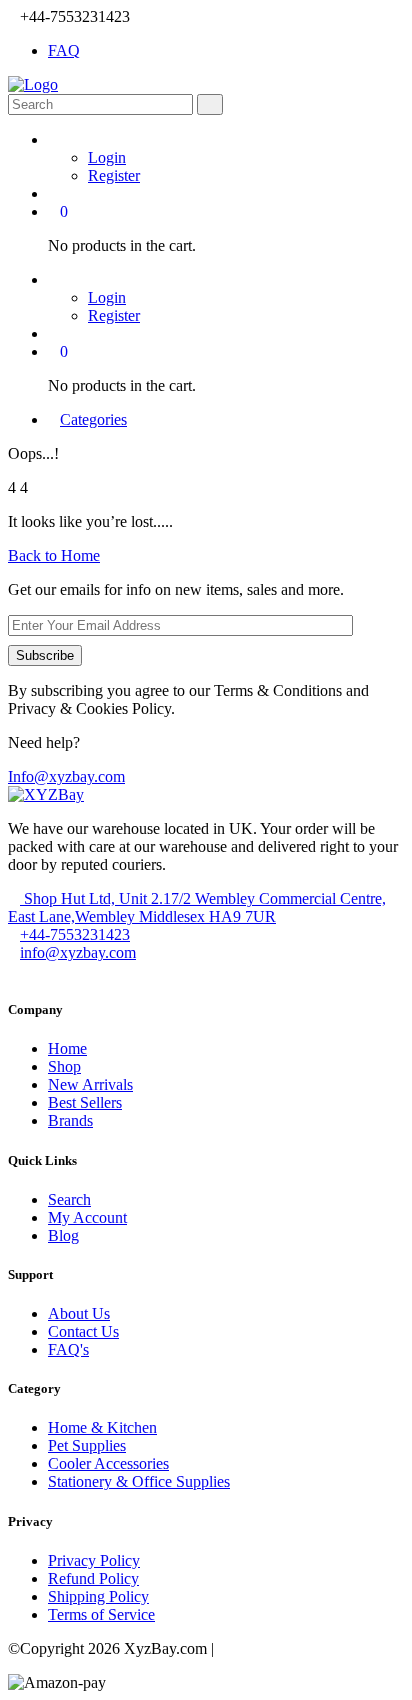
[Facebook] (14, 970)
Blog (63, 1235)
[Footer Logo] (46, 794)
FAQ (64, 50)
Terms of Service (101, 1614)
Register (114, 175)
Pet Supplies (87, 1445)
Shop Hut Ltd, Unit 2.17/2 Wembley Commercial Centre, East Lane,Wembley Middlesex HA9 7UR (197, 907)
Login (107, 157)
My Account (87, 1217)
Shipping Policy (98, 1596)
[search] (210, 104)
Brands (70, 1120)
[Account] (54, 139)
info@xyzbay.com (78, 952)
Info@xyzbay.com (66, 776)
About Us (79, 1313)
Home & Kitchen (102, 1427)
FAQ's (68, 1349)
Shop (64, 1066)
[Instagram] (30, 970)
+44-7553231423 (75, 934)
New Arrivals (90, 1084)
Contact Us (83, 1331)
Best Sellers (85, 1102)
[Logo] (33, 84)
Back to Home (54, 555)
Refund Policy (93, 1578)
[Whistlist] (54, 193)
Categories (93, 419)
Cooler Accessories (108, 1463)
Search (69, 1199)
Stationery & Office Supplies (139, 1481)
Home (67, 1048)
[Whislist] (54, 333)
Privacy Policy (94, 1560)
